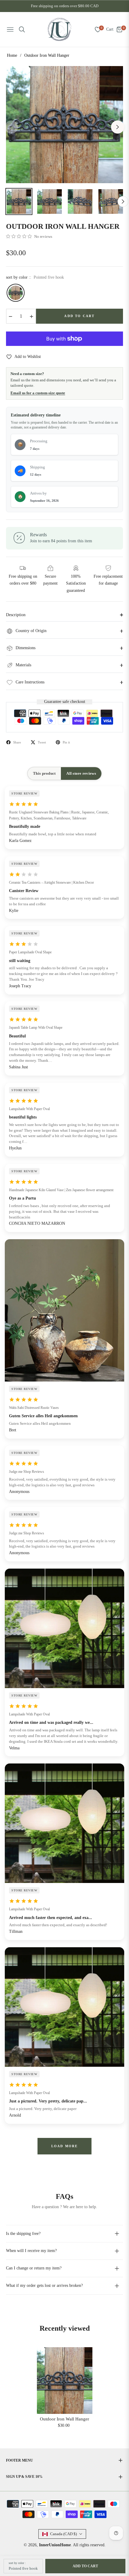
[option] (64, 125)
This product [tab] (44, 773)
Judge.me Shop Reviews (27, 1472)
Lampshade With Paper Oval (29, 1109)
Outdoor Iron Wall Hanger (64, 2419)
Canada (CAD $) (63, 2534)
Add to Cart (85, 2566)
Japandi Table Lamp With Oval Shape (36, 1028)
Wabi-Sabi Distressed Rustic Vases (34, 1408)
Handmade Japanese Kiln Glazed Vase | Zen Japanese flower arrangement (61, 1190)
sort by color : (17, 2563)
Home (12, 55)
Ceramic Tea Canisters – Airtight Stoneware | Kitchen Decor (51, 882)
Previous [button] (11, 127)
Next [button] (118, 127)
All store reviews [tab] (81, 773)
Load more (65, 2146)
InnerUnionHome (55, 2545)
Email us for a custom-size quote (38, 393)
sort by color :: (35, 277)
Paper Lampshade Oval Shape (30, 952)
